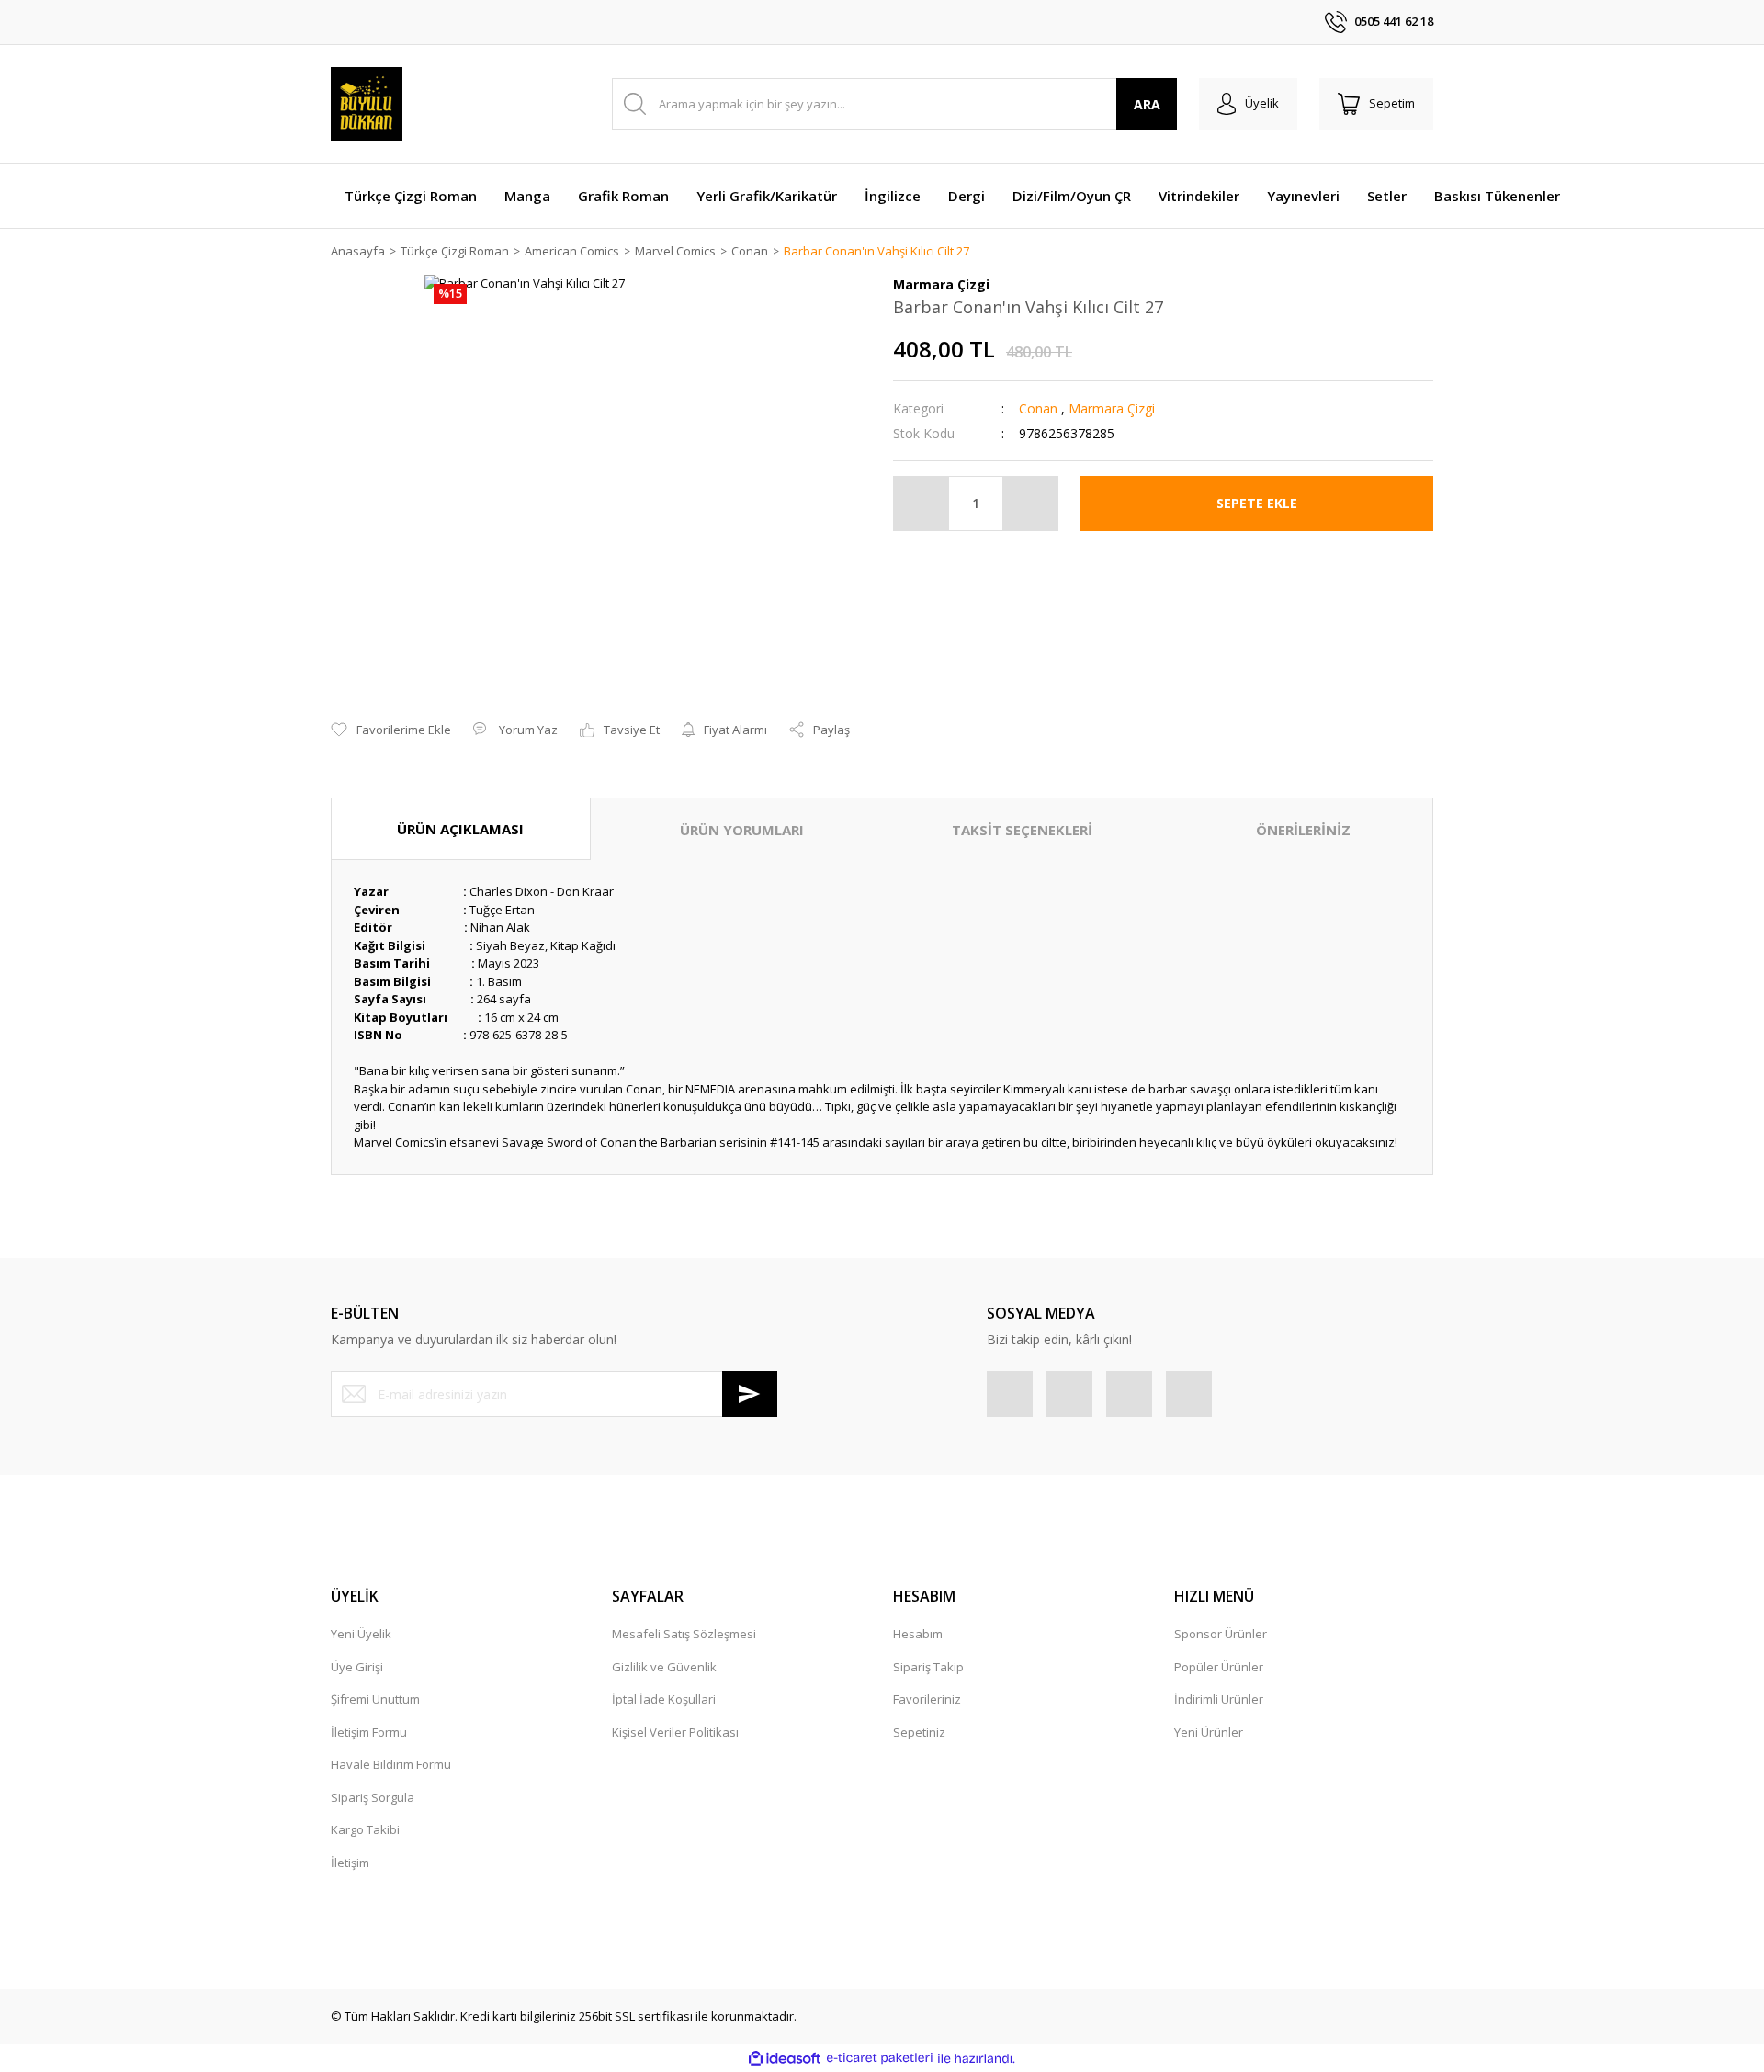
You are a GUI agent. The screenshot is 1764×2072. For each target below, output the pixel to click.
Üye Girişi (357, 1667)
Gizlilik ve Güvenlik (664, 1667)
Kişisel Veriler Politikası (675, 1732)
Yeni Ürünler (1209, 1732)
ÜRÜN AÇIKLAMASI (460, 829)
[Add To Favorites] (391, 730)
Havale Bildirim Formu (391, 1764)
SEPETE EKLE (1257, 503)
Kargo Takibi (365, 1829)
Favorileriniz (927, 1699)
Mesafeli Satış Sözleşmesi (684, 1634)
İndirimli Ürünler (1219, 1699)
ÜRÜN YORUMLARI (742, 830)
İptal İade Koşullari (664, 1699)
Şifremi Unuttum (375, 1699)
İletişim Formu (369, 1732)
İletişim (350, 1863)
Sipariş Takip (928, 1667)
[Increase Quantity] (1030, 504)
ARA (1147, 104)
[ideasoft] (785, 2058)
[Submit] (750, 1394)
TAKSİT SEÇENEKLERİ (1022, 830)
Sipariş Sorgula (373, 1797)
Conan (1038, 408)
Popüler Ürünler (1219, 1667)
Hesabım (918, 1634)
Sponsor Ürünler (1221, 1634)
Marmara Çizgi (1112, 408)
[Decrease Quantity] (922, 504)
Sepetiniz (919, 1732)
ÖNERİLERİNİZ (1303, 830)
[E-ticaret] (880, 2058)
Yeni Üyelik (361, 1634)
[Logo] (367, 104)
